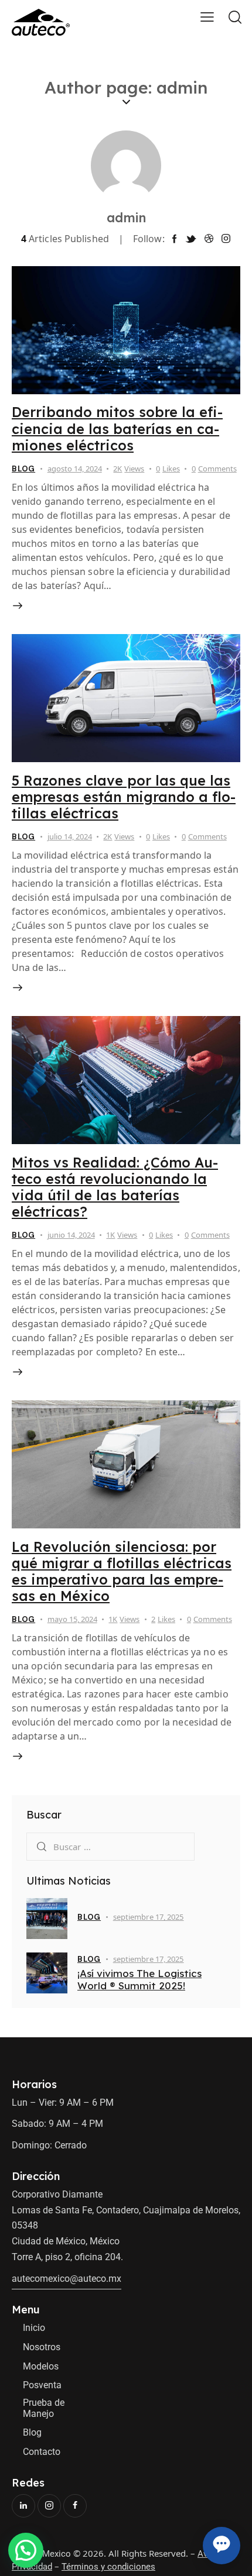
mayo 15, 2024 (72, 1619)
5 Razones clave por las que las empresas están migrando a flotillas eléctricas (124, 797)
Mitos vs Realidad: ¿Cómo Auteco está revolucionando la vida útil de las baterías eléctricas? (115, 1187)
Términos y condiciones (108, 2567)
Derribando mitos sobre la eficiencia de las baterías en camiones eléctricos (117, 428)
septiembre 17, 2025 (149, 1917)
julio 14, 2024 (70, 836)
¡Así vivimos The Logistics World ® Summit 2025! (139, 1979)
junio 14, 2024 (71, 1235)
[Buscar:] (110, 1846)
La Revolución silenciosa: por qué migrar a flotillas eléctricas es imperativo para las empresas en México (122, 1571)
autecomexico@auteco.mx (67, 2279)
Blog (23, 469)
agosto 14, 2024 (75, 469)
